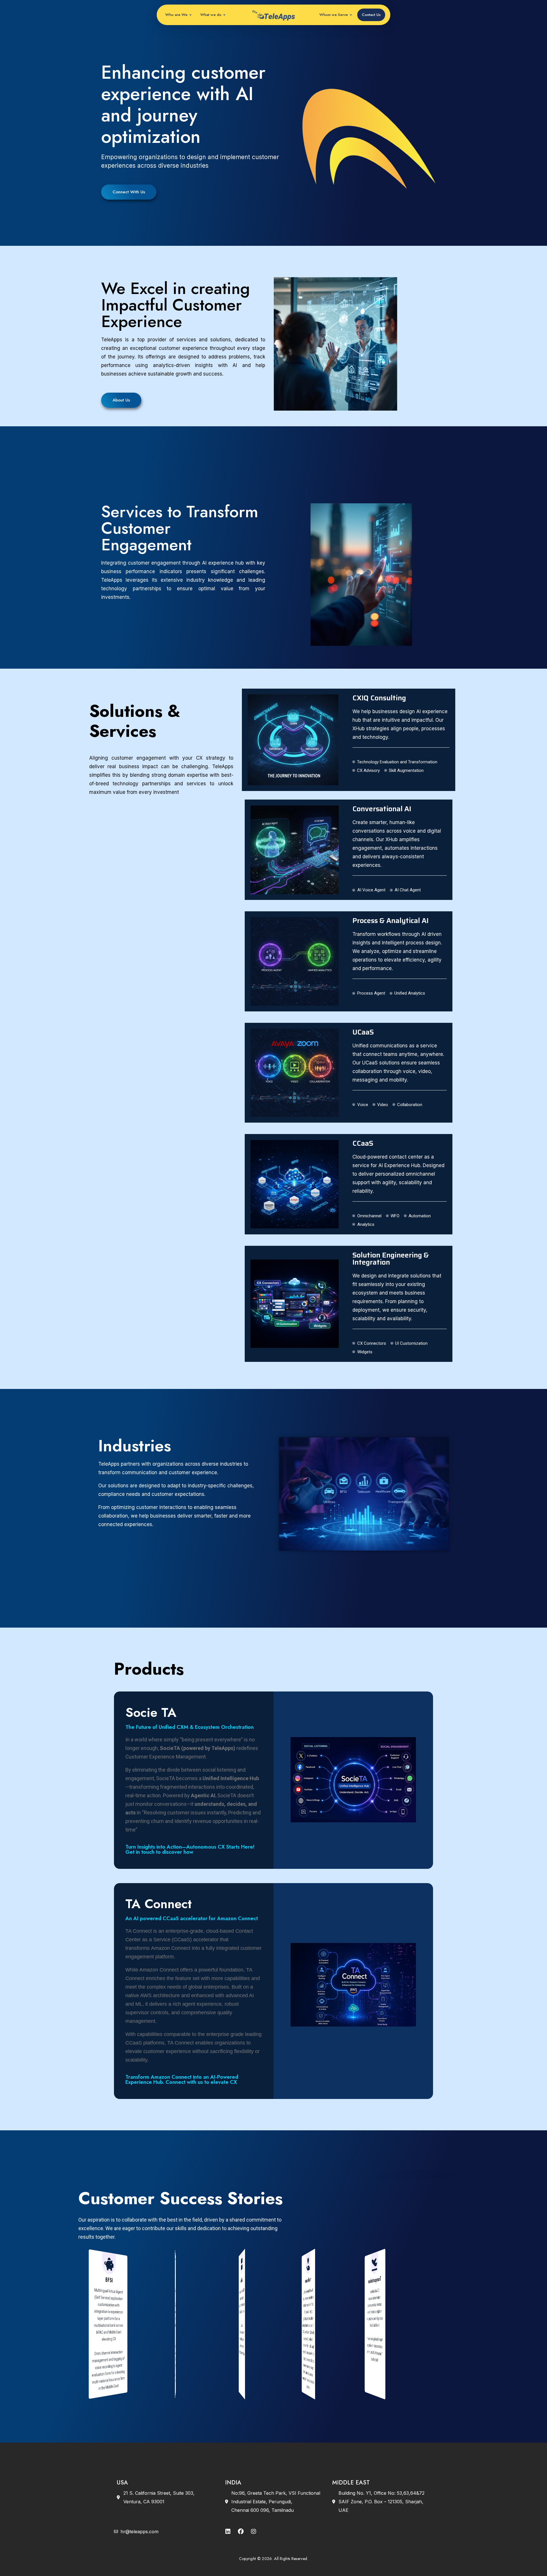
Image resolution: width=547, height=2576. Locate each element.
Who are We (176, 15)
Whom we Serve (334, 15)
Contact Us (371, 15)
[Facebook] (241, 2532)
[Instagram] (254, 2532)
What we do (211, 15)
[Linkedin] (228, 2532)
